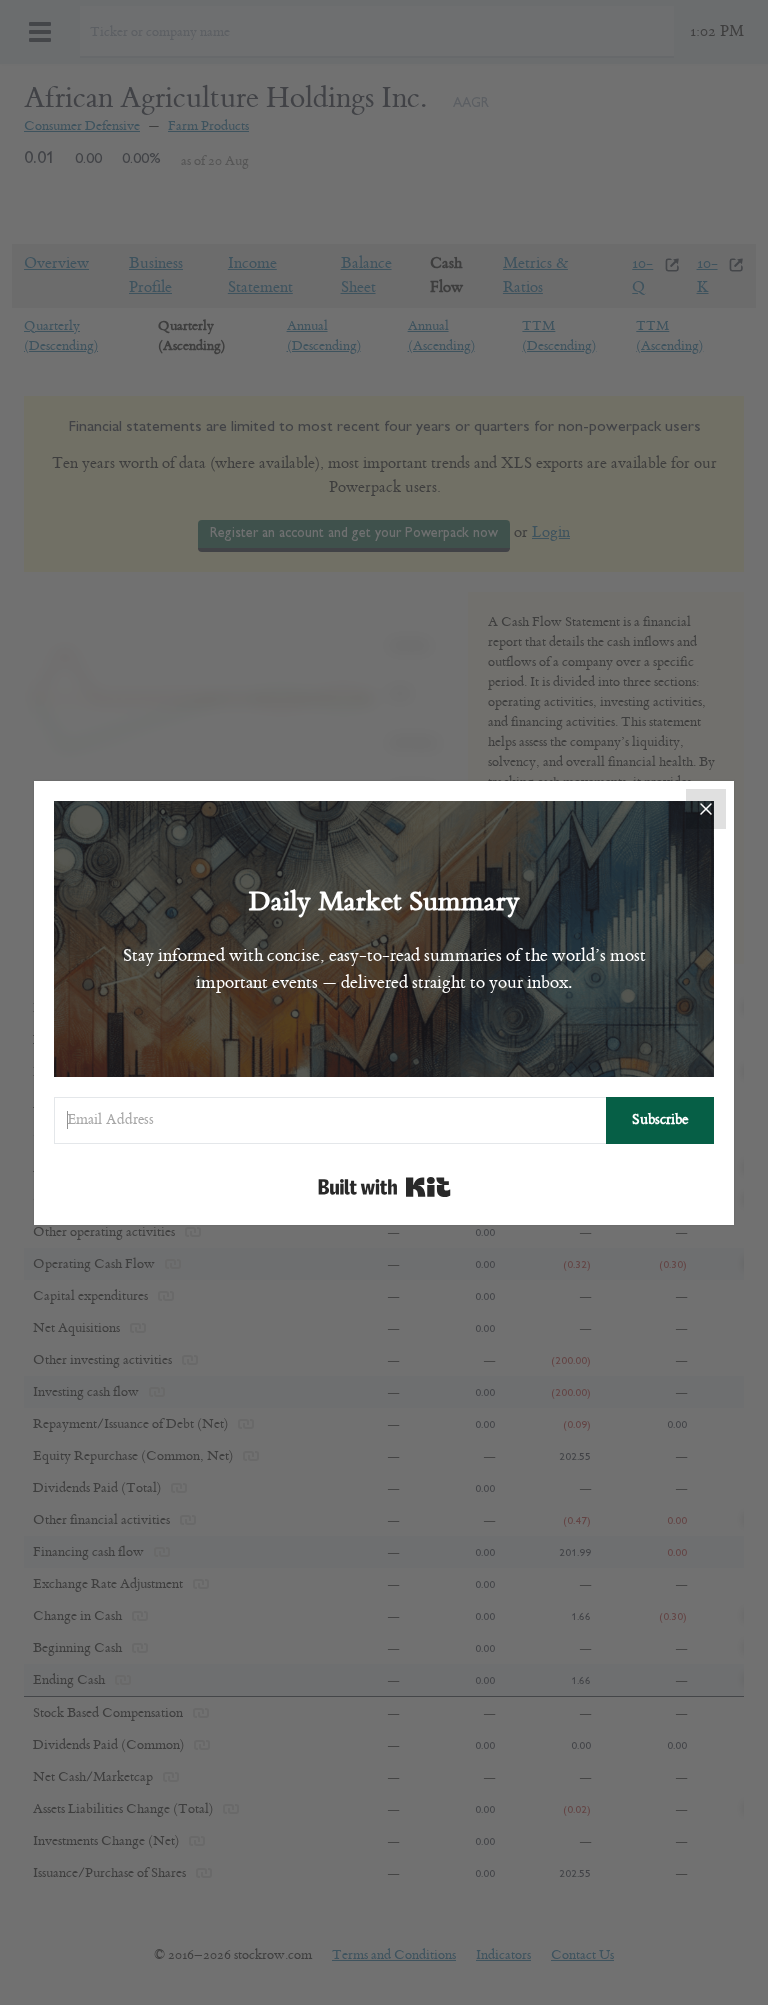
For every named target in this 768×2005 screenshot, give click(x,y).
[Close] (706, 809)
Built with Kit (384, 1187)
